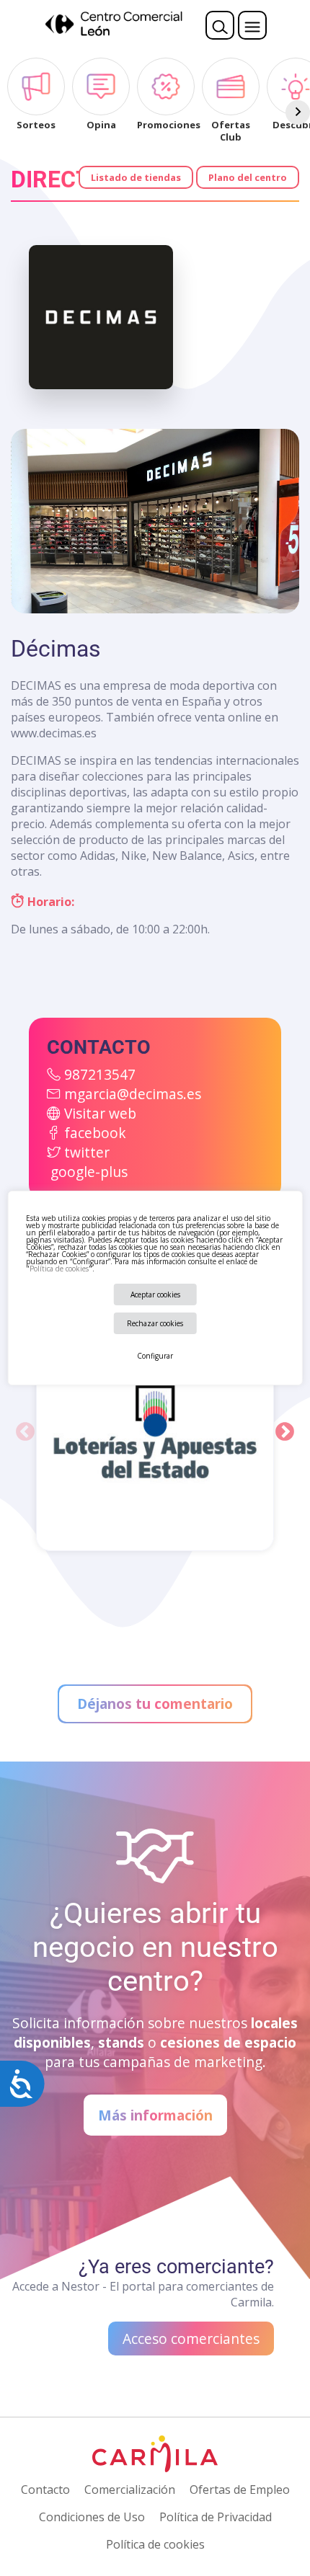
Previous (25, 1432)
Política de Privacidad (216, 2517)
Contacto (45, 2490)
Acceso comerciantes (191, 2339)
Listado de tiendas (136, 177)
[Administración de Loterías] (155, 1432)
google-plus (89, 1172)
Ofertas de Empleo (240, 2490)
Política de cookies (59, 1269)
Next (285, 1432)
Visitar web (100, 1113)
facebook (95, 1133)
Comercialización (130, 2490)
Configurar (155, 1356)
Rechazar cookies (155, 1323)
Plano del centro (248, 177)
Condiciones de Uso (92, 2517)
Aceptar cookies (155, 1294)
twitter (87, 1152)
